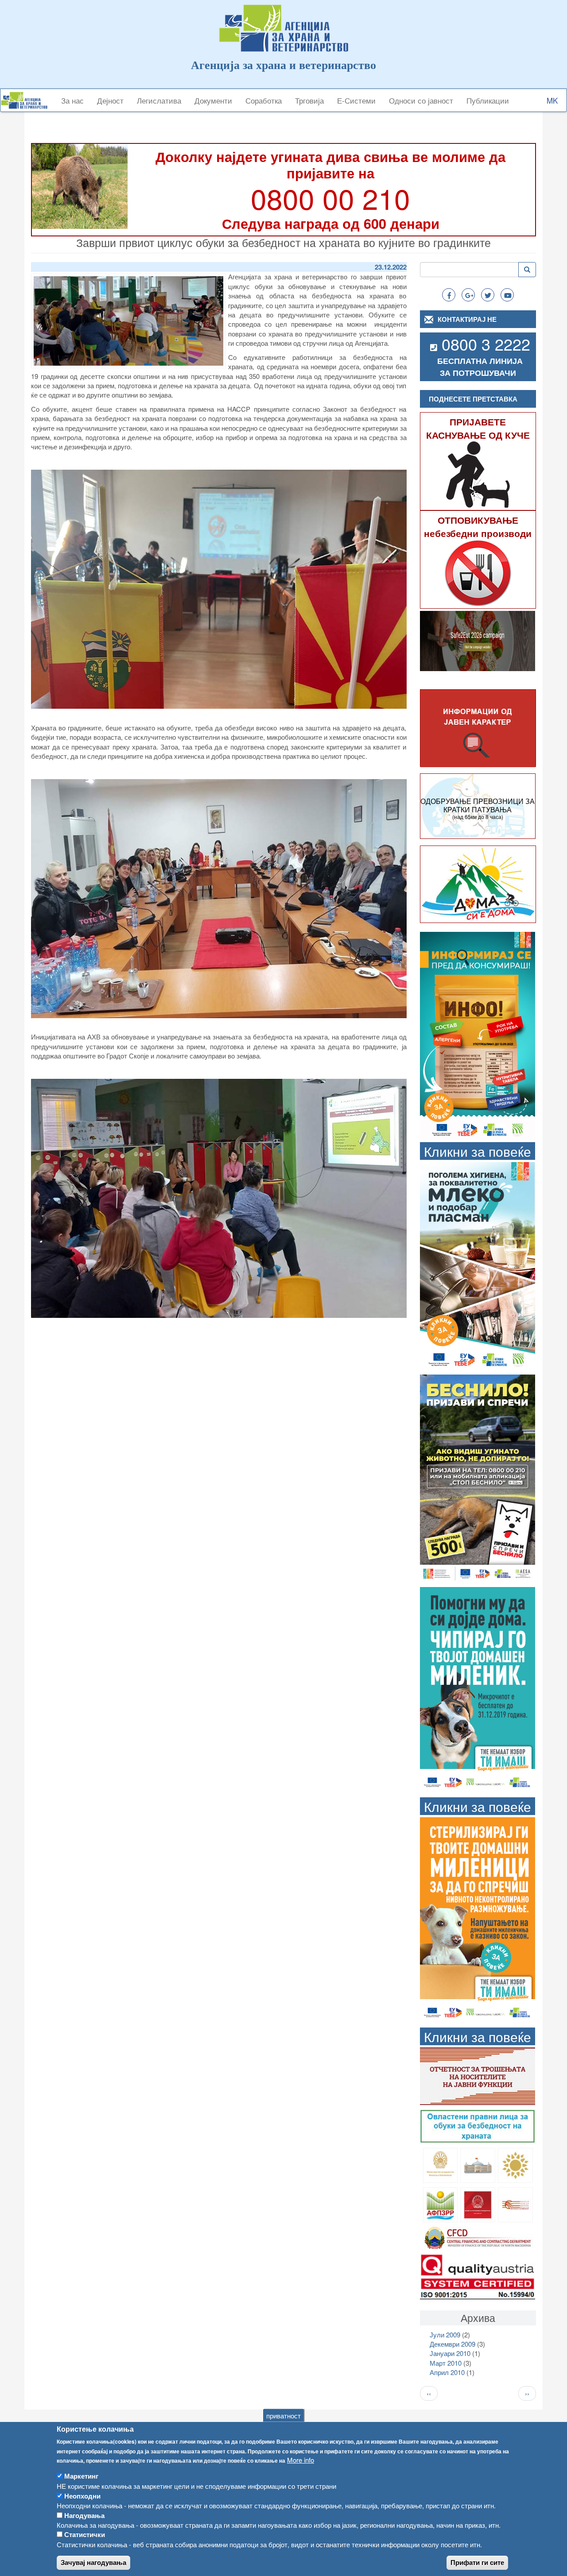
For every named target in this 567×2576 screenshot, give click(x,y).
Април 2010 (447, 2372)
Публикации (488, 100)
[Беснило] (478, 1477)
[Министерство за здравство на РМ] (441, 2165)
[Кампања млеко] (478, 1265)
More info (301, 2460)
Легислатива (159, 100)
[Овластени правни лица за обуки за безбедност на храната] (478, 2126)
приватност (283, 2415)
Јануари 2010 (450, 2353)
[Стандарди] (478, 2275)
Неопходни (82, 2495)
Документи (213, 100)
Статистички (85, 2534)
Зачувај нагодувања (93, 2562)
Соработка (264, 100)
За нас (72, 100)
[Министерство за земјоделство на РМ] (515, 2165)
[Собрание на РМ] (478, 2165)
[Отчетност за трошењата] (478, 2075)
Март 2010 (446, 2363)
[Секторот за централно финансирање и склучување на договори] (478, 2237)
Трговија (309, 100)
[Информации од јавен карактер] (478, 728)
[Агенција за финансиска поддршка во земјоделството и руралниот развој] (441, 2203)
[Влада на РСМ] (478, 2203)
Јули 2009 (445, 2335)
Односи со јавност (421, 100)
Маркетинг (81, 2476)
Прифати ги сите (477, 2562)
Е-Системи (356, 100)
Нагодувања (84, 2515)
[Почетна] (27, 100)
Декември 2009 (452, 2344)
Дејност (110, 100)
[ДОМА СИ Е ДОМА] (478, 884)
